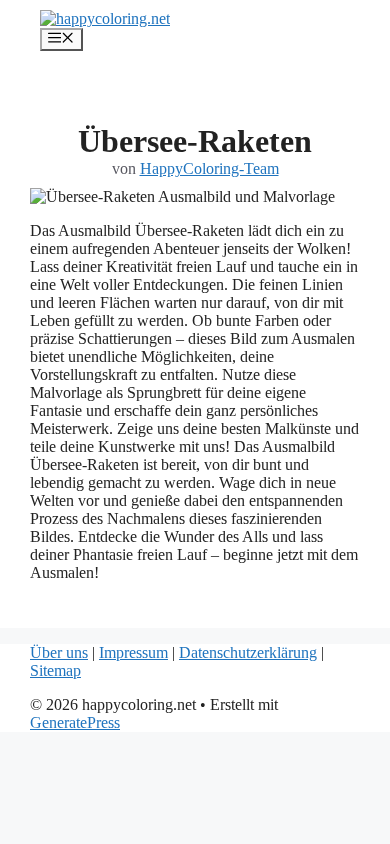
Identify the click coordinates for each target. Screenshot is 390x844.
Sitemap (55, 670)
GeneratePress (75, 722)
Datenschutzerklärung (248, 652)
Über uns (59, 652)
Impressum (133, 652)
